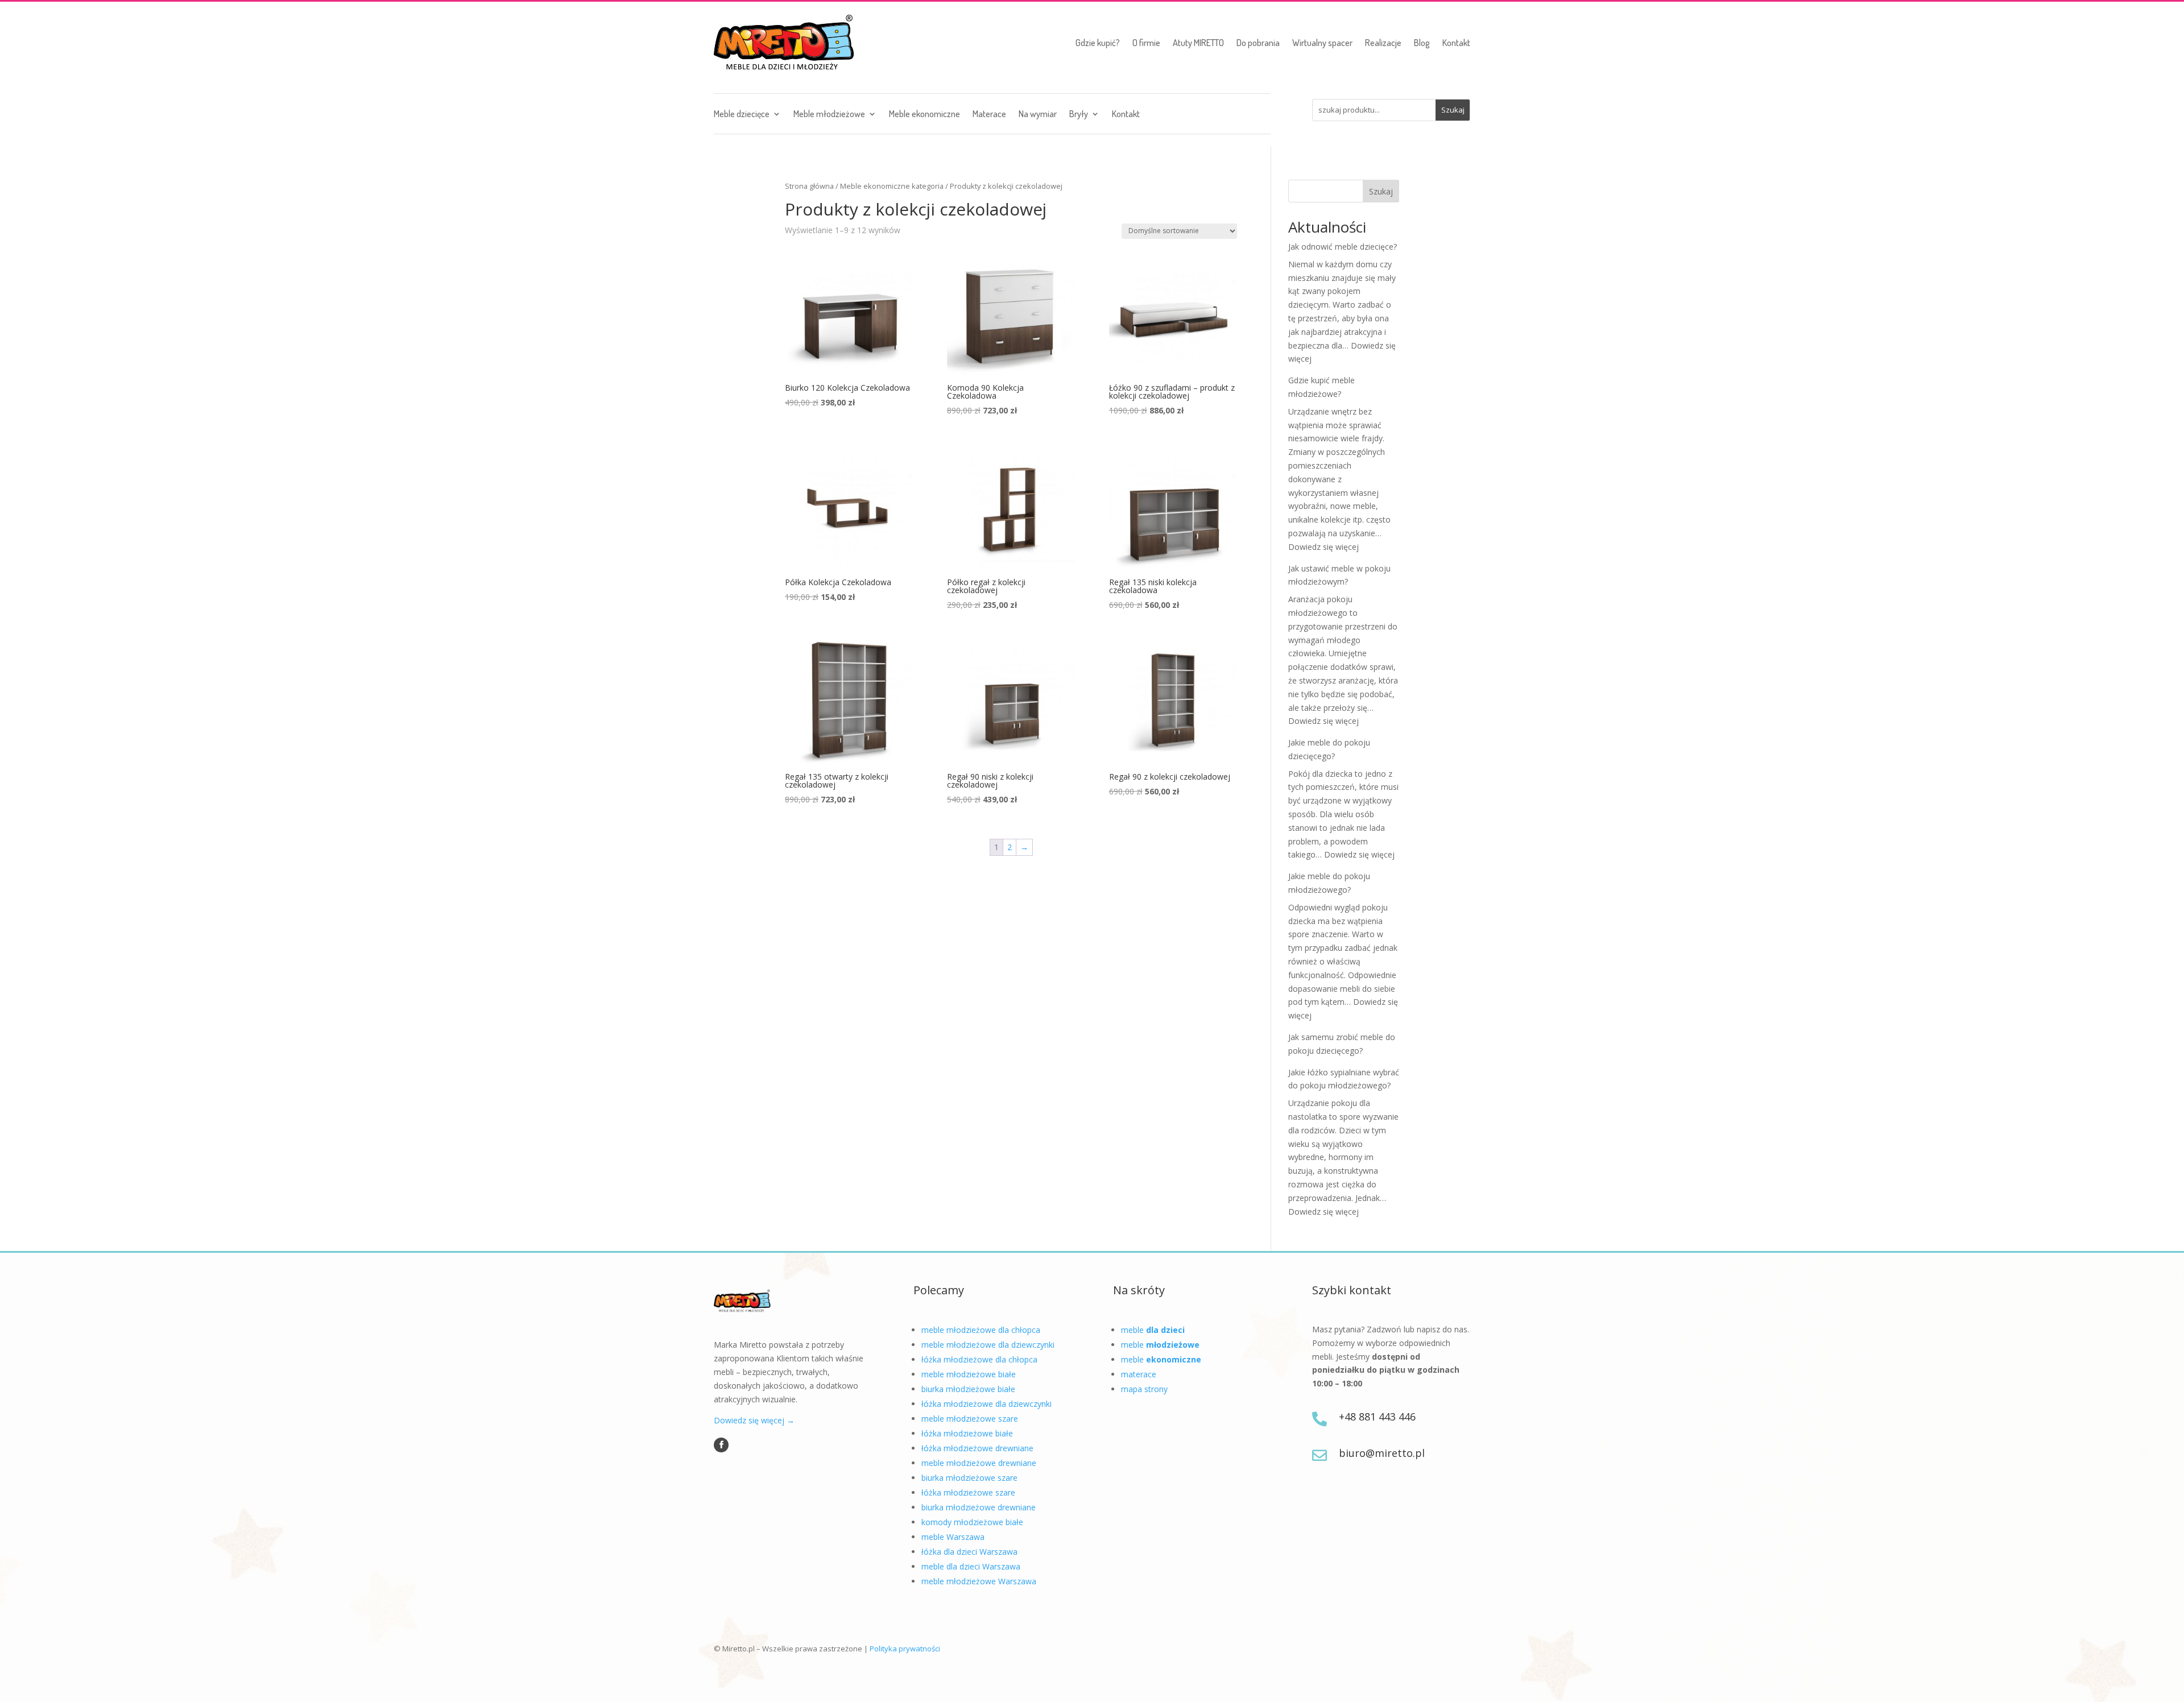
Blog (1422, 43)
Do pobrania (1258, 43)
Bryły (1079, 115)
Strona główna (809, 186)
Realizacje (1383, 43)
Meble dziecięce (742, 115)
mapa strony (1144, 1389)
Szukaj (1381, 191)
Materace (989, 115)
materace (1139, 1374)
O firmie (1146, 43)
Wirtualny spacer (1322, 43)
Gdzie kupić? (1098, 43)
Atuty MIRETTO (1198, 43)
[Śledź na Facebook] (721, 1445)
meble (1153, 1330)
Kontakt (1456, 43)
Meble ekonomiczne (925, 115)
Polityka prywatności (905, 1649)
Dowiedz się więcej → (754, 1420)
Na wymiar (1038, 115)
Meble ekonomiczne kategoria (892, 186)
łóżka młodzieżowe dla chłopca (979, 1359)
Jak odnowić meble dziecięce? (1343, 247)
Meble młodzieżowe (829, 115)
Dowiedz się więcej (1323, 547)
